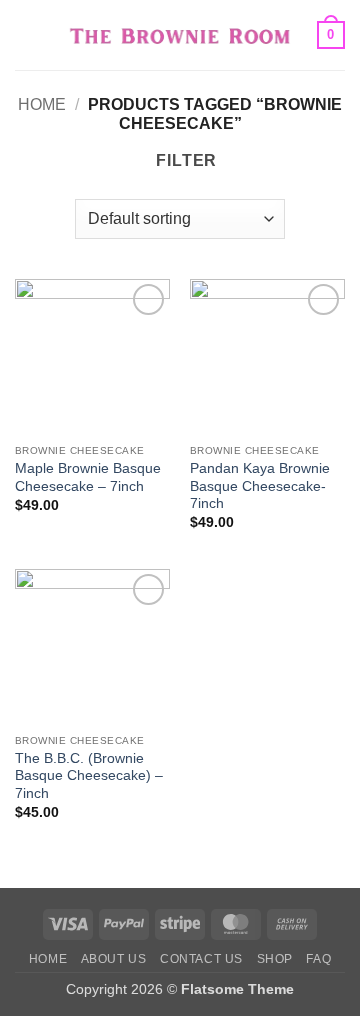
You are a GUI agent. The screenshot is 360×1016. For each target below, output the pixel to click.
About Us (114, 959)
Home (42, 104)
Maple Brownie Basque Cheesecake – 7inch (88, 477)
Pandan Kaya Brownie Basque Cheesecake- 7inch (260, 486)
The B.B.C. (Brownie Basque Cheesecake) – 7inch (89, 776)
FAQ (318, 959)
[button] (27, 34)
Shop (275, 959)
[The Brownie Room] (180, 34)
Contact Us (201, 959)
